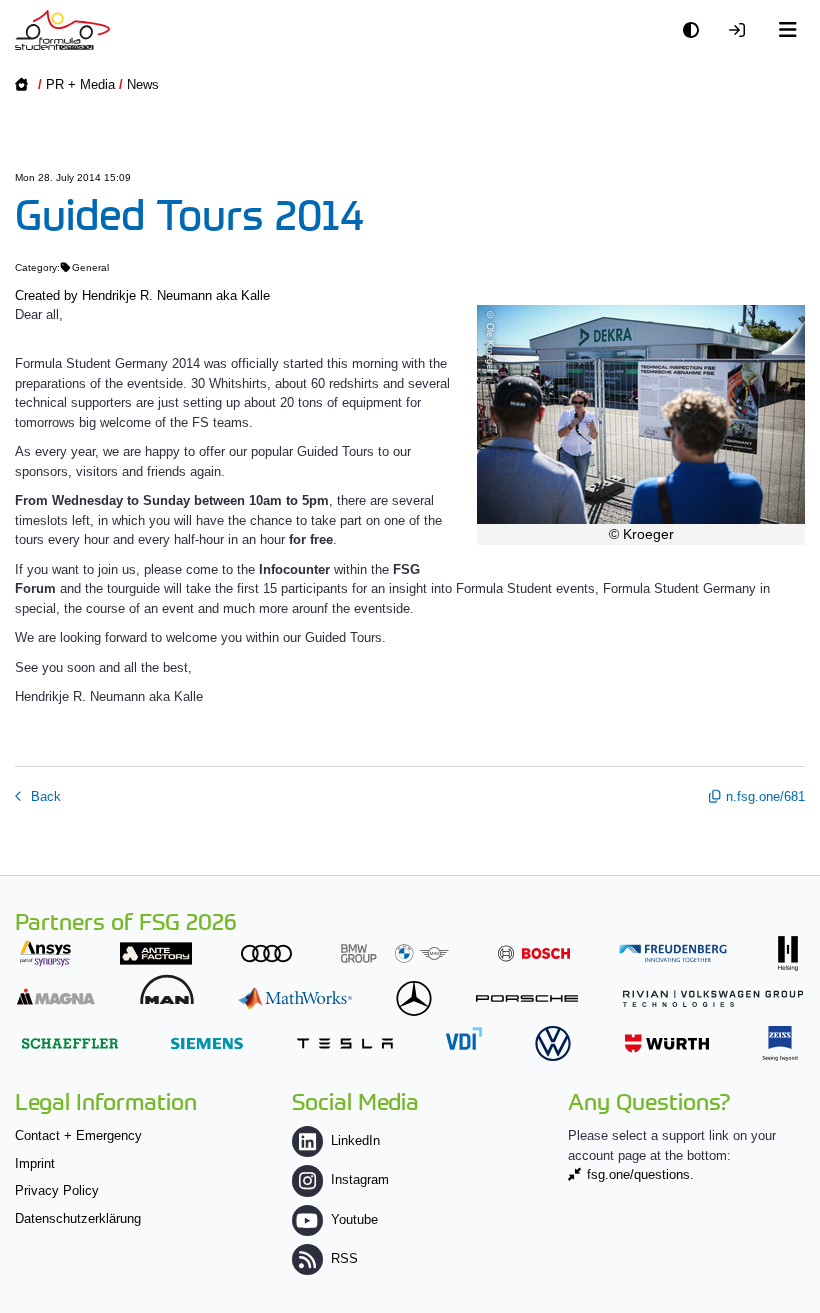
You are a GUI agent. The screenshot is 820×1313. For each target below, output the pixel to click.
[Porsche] (527, 998)
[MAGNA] (56, 996)
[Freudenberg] (673, 953)
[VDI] (464, 1038)
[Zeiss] (780, 1043)
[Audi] (266, 953)
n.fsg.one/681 (765, 796)
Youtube (354, 1219)
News (143, 84)
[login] (742, 30)
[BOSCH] (534, 953)
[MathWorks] (295, 998)
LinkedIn (355, 1140)
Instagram (360, 1179)
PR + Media (80, 84)
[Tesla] (345, 1043)
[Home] (62, 30)
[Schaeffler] (70, 1043)
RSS (344, 1258)
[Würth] (667, 1043)
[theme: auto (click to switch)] (696, 30)
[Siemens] (207, 1043)
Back (44, 796)
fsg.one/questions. (640, 1174)
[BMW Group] (395, 953)
